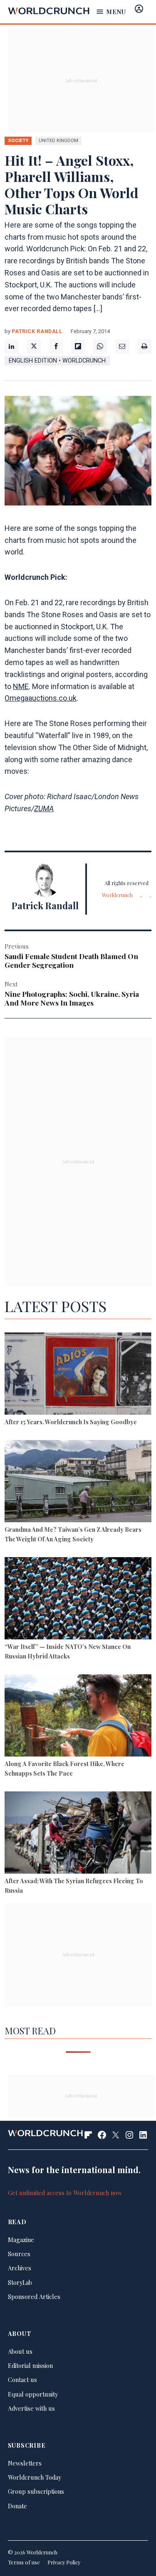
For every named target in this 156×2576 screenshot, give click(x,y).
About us (20, 2351)
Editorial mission (30, 2365)
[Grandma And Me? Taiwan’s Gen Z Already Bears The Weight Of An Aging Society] (78, 1482)
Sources (19, 2254)
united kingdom (58, 140)
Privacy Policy (64, 2562)
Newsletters (25, 2463)
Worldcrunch (117, 895)
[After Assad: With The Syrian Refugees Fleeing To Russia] (78, 1834)
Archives (20, 2268)
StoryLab (20, 2282)
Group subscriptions (36, 2491)
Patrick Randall (37, 331)
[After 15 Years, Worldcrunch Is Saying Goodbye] (78, 1375)
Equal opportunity (33, 2394)
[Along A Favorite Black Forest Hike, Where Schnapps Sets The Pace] (78, 1717)
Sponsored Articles (34, 2296)
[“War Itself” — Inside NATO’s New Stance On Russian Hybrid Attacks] (78, 1600)
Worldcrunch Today (35, 2477)
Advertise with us (31, 2408)
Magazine (21, 2240)
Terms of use (24, 2562)
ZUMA (44, 808)
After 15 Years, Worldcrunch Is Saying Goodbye (71, 1422)
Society (18, 140)
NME (21, 686)
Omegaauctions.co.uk (41, 698)
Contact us (22, 2380)
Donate (17, 2506)
